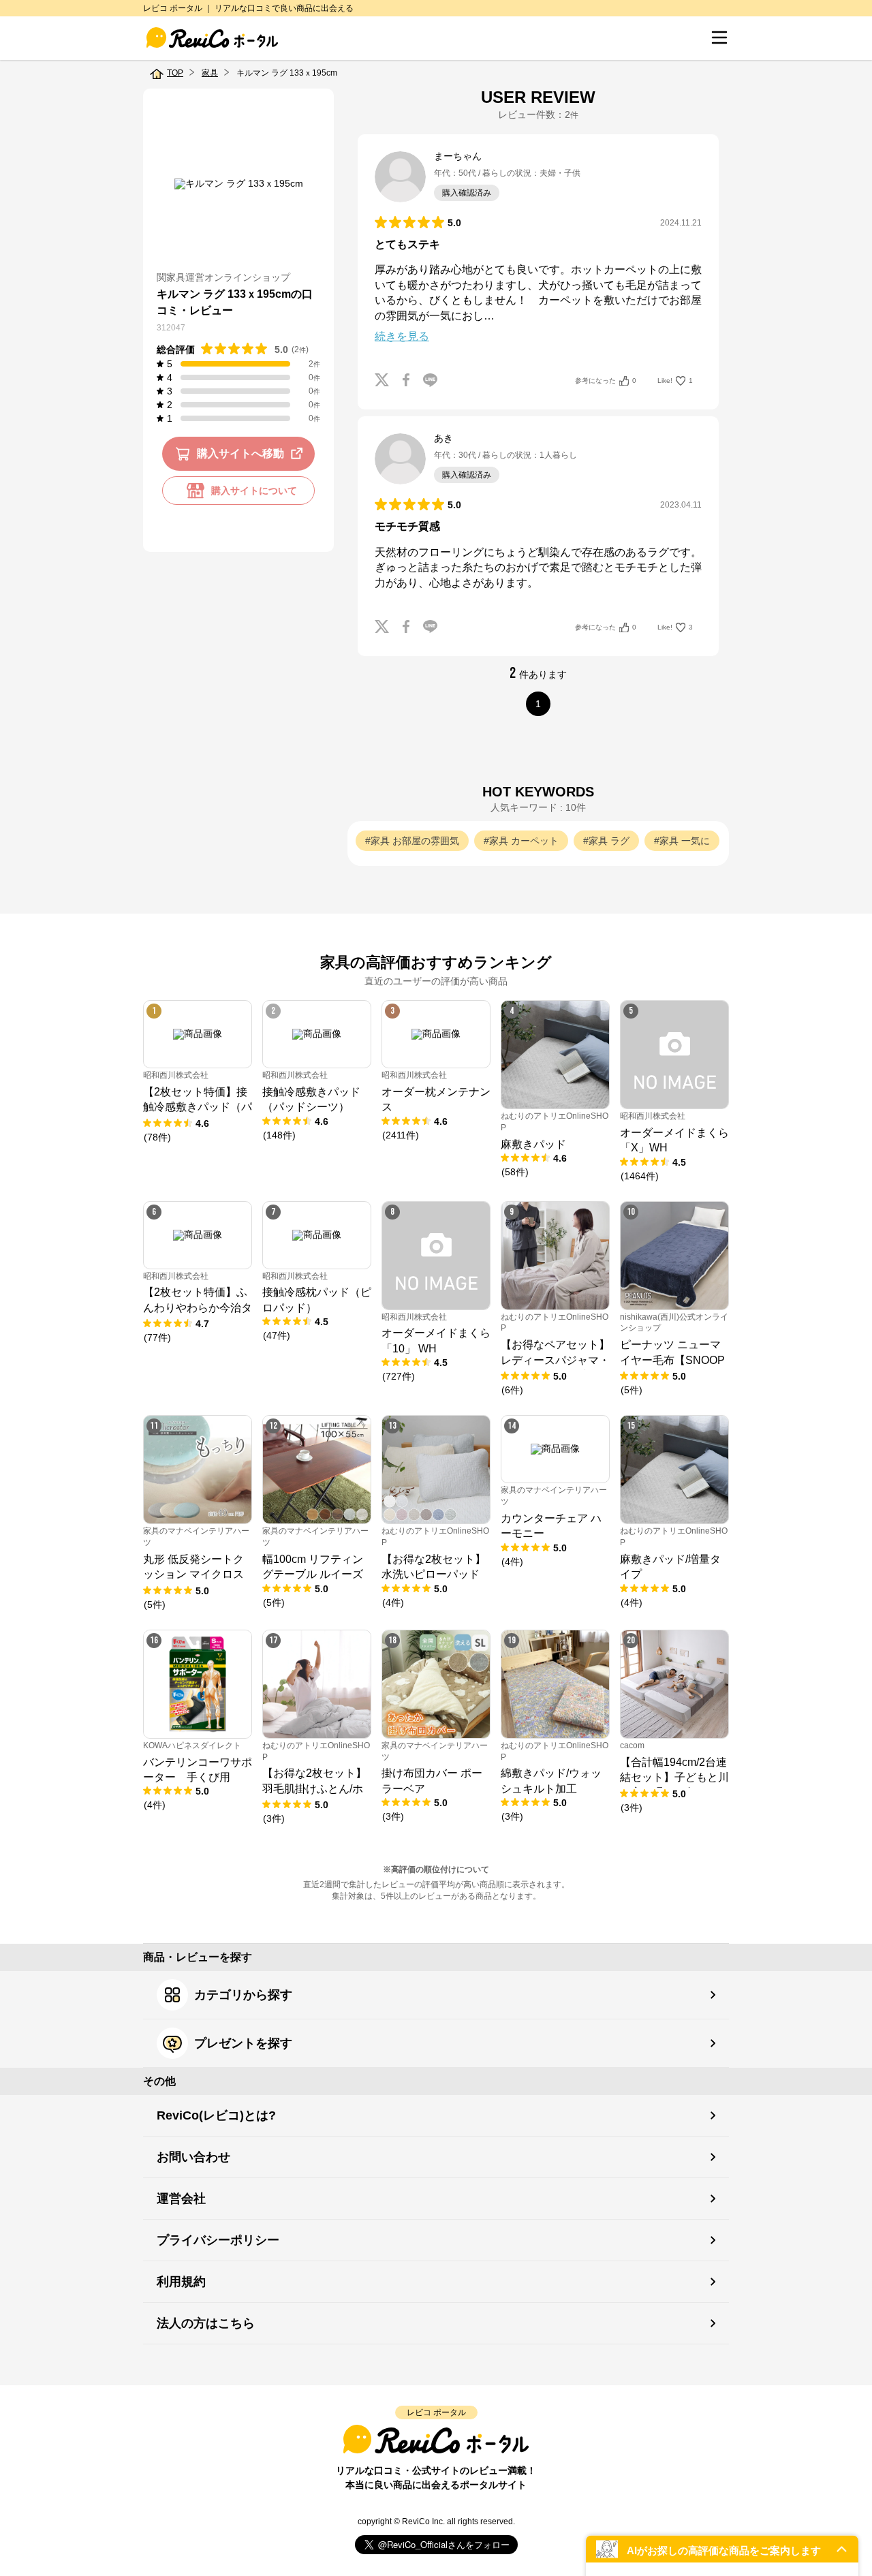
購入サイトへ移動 (240, 453)
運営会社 (181, 2199)
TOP (175, 73)
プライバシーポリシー (218, 2240)
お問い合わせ (193, 2157)
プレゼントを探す (243, 2043)
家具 (210, 73)
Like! (675, 381)
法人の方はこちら (206, 2323)
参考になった (606, 381)
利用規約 (181, 2282)
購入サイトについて (254, 491)
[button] (722, 2549)
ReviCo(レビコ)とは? (216, 2115)
